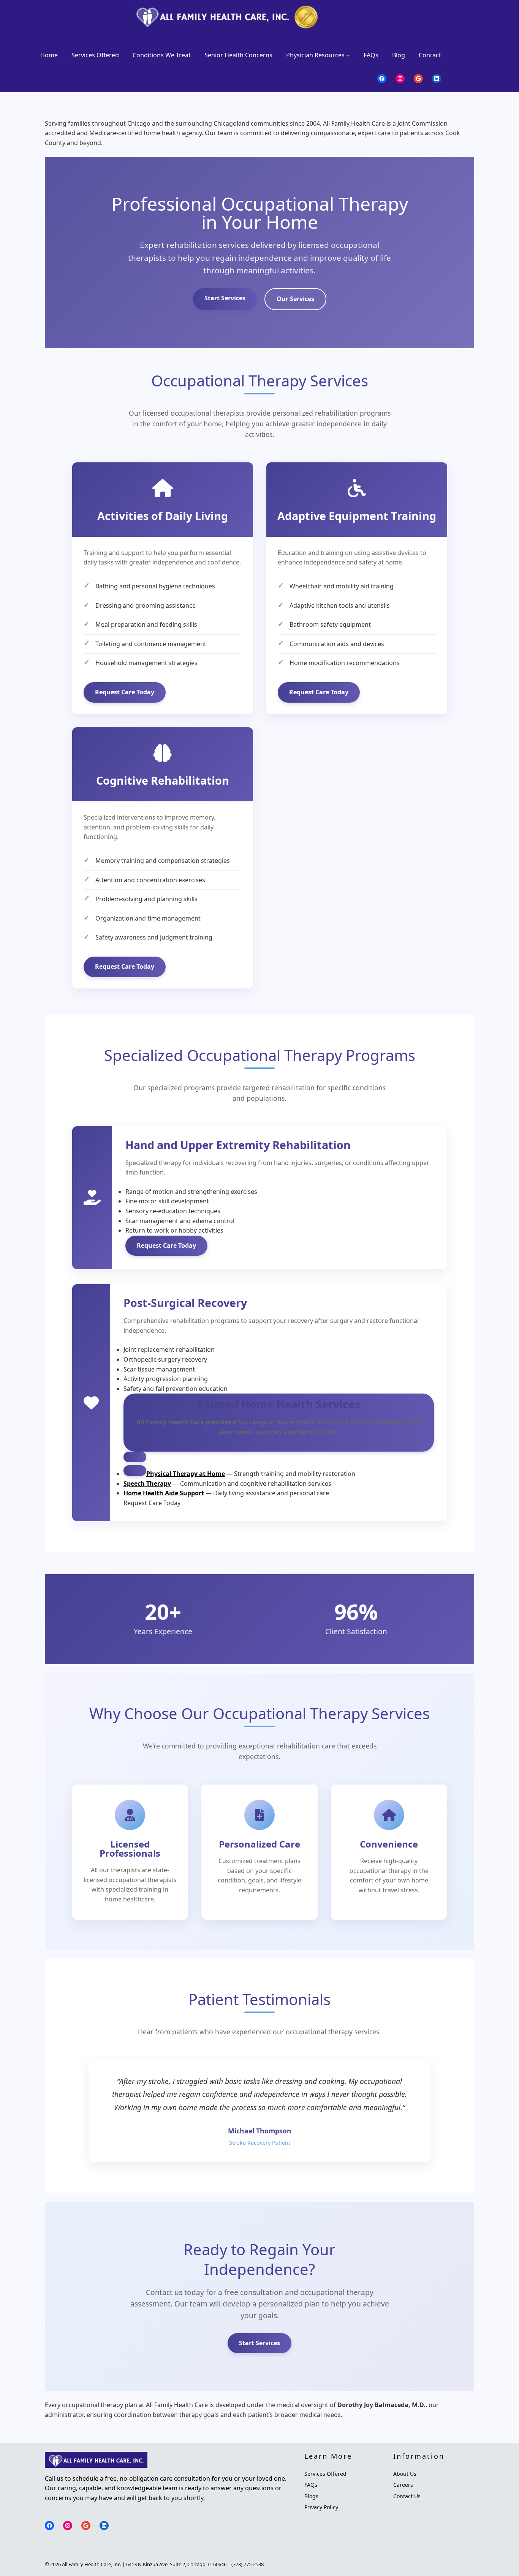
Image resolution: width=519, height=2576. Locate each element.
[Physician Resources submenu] (348, 55)
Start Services (225, 298)
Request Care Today (125, 692)
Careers (403, 2485)
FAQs (311, 2485)
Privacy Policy (321, 2507)
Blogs (311, 2496)
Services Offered (325, 2474)
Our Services (295, 299)
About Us (405, 2474)
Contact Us (407, 2496)
